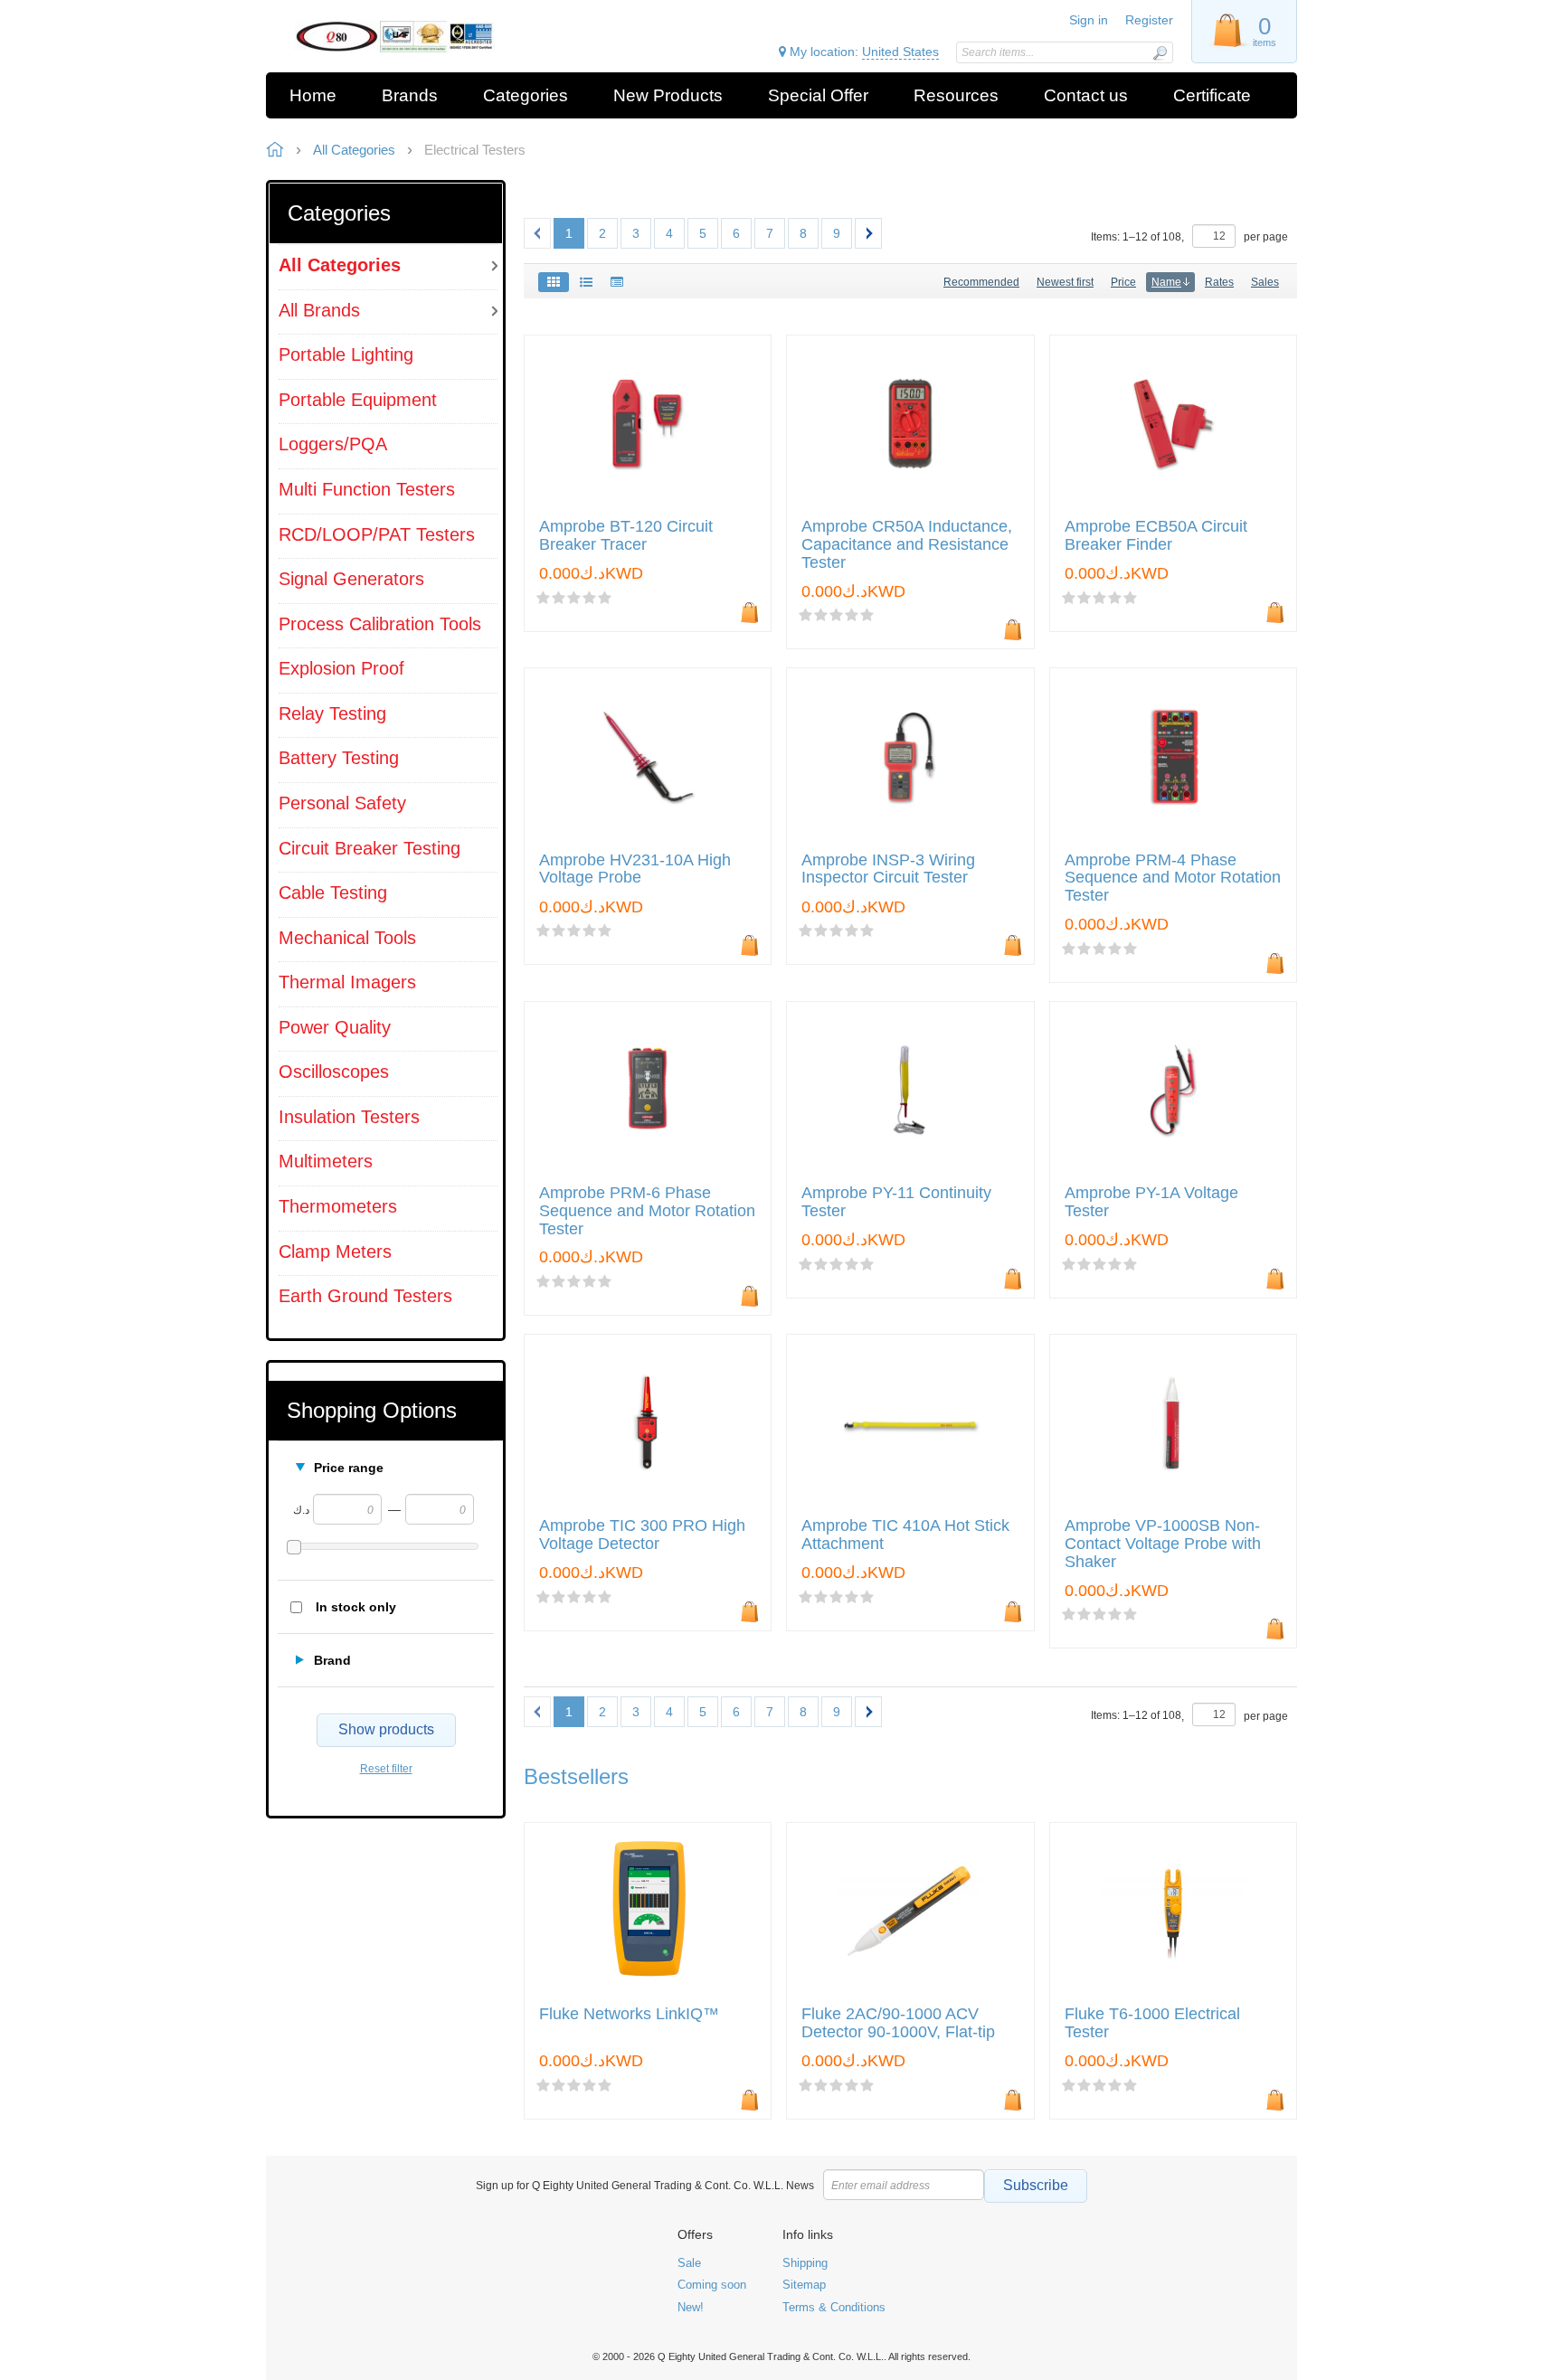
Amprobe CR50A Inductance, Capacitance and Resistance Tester (907, 545)
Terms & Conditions (834, 2307)
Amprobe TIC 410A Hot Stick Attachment (905, 1535)
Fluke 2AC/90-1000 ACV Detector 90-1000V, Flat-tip (898, 2023)
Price (1123, 282)
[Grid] (554, 282)
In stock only (356, 1607)
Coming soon (712, 2285)
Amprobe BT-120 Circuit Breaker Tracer (626, 536)
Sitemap (804, 2285)
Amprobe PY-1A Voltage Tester (1151, 1202)
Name (1166, 282)
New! (691, 2307)
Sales (1265, 282)
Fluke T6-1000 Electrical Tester (1152, 2023)
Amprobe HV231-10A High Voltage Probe (635, 869)
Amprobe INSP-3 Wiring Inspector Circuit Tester (888, 869)
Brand (332, 1660)
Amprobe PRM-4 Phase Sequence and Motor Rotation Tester (1173, 878)
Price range (349, 1468)
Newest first (1065, 282)
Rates (1219, 282)
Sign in (1089, 20)
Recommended (981, 282)
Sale (689, 2263)
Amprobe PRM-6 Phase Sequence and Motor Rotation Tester (647, 1211)
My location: (862, 52)
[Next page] (868, 233)
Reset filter (386, 1769)
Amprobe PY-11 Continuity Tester (896, 1202)
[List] (586, 282)
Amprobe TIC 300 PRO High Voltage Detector (642, 1535)
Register (1149, 20)
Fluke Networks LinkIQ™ (629, 2014)
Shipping (805, 2263)
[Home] (395, 37)
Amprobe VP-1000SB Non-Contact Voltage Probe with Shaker (1163, 1544)
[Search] (1160, 53)
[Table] (617, 282)
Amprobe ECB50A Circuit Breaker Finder (1156, 536)
